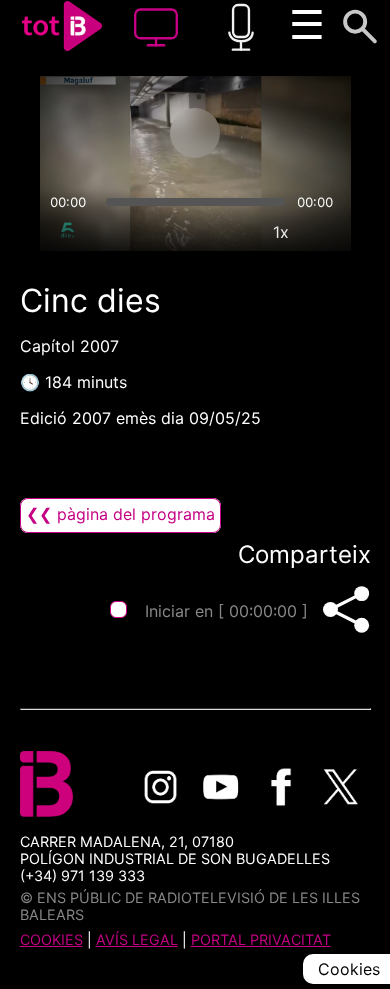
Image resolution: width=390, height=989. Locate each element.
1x (281, 232)
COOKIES (51, 939)
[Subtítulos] (189, 232)
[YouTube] (221, 787)
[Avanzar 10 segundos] (274, 133)
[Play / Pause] (195, 133)
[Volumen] (64, 232)
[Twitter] (341, 787)
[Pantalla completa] (327, 232)
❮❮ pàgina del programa (120, 514)
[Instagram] (161, 787)
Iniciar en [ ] (226, 611)
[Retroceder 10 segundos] (116, 133)
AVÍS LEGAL (137, 939)
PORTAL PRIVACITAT (261, 939)
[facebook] (281, 787)
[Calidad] (235, 232)
